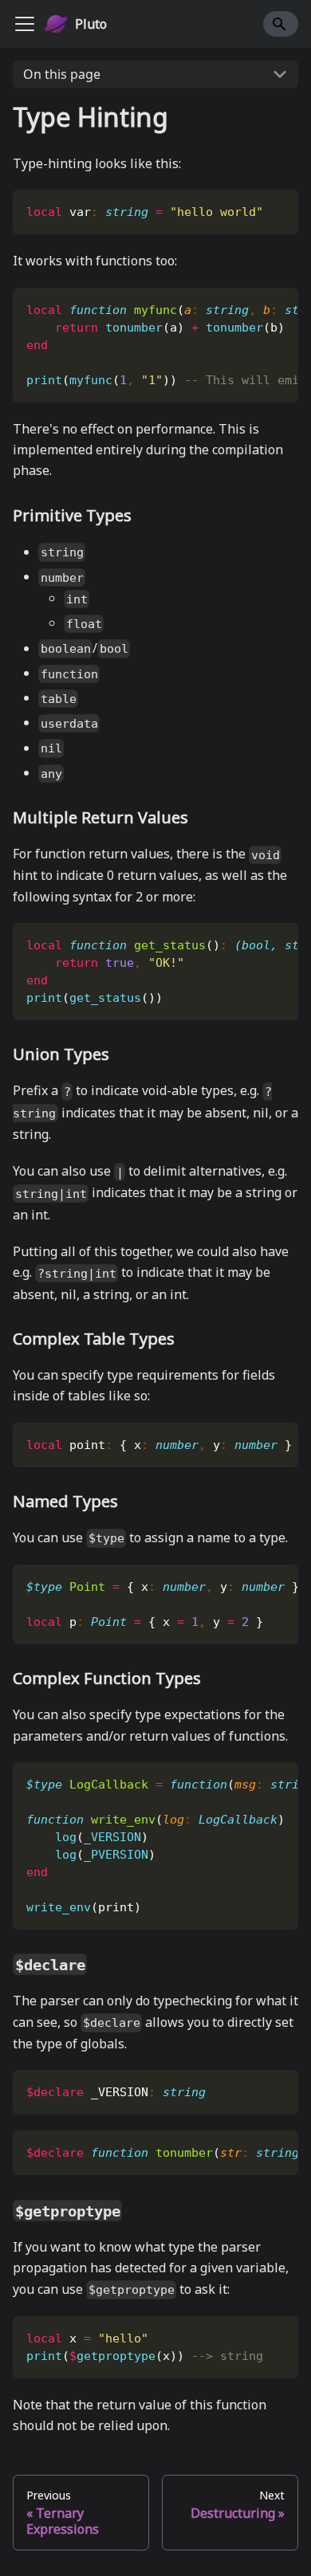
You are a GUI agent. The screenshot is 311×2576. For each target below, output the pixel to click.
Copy (273, 208)
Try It (232, 208)
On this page (62, 74)
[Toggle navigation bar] (25, 24)
